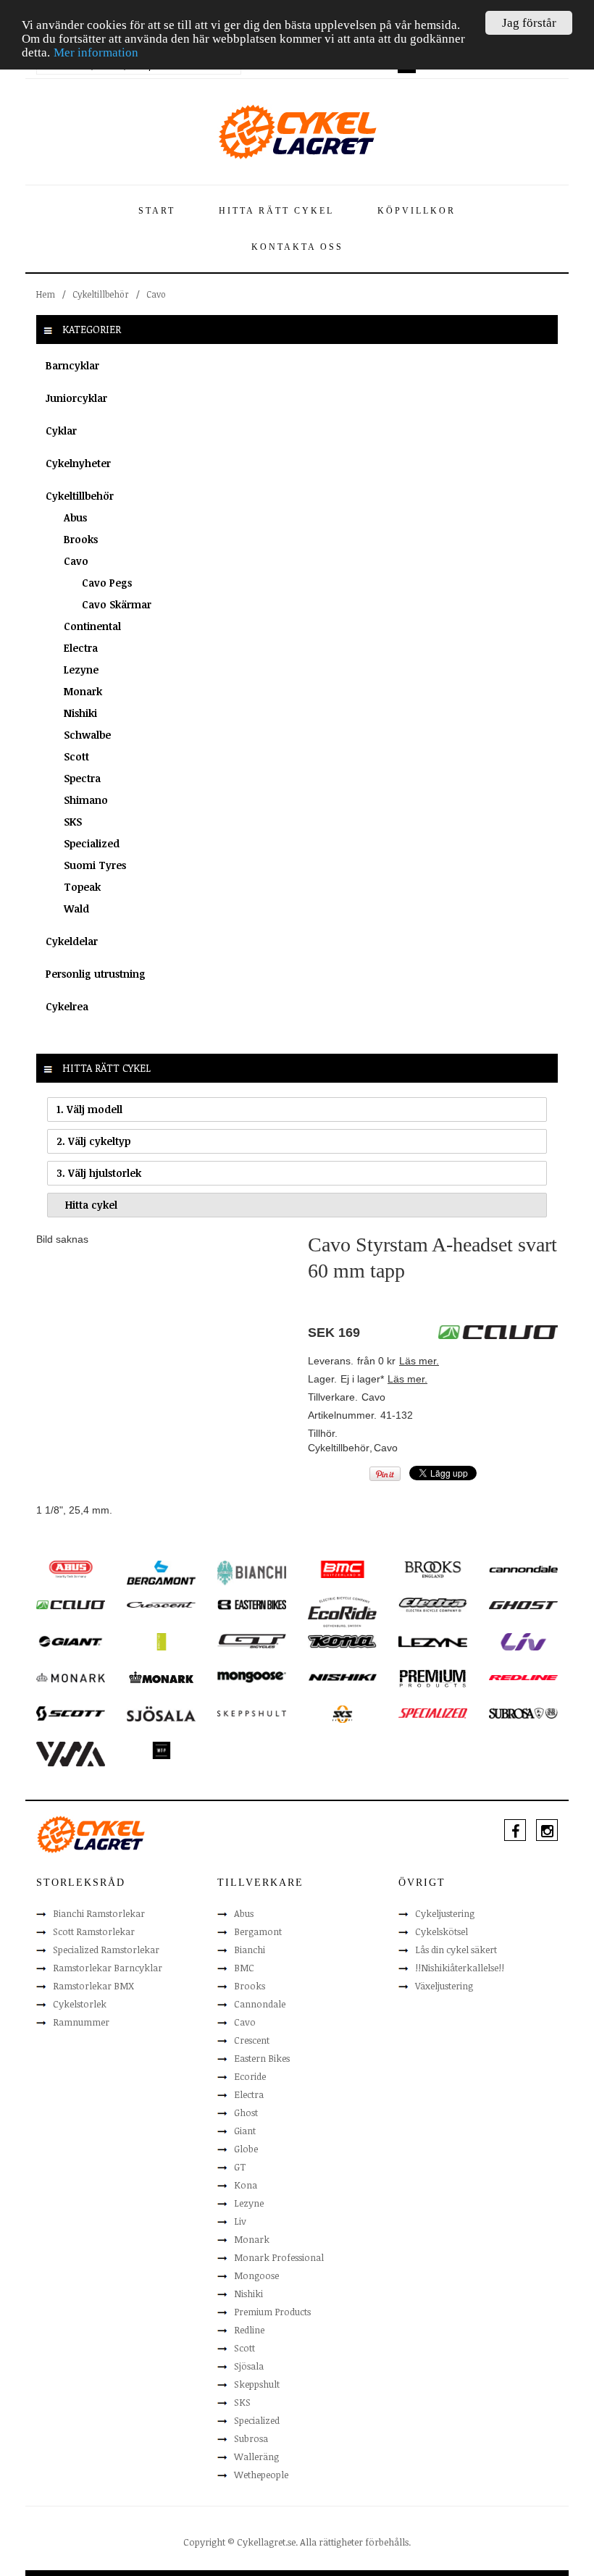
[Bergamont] (161, 1572)
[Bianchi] (252, 1572)
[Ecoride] (342, 1611)
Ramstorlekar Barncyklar (108, 1968)
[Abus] (71, 1569)
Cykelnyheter (78, 463)
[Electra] (433, 1604)
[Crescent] (161, 1604)
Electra (81, 648)
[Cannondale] (523, 1568)
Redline (249, 2330)
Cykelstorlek (80, 2004)
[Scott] (71, 1713)
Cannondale (260, 2004)
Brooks (81, 539)
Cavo (156, 294)
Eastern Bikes (262, 2058)
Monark (83, 691)
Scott (76, 756)
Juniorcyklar (76, 398)
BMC (244, 1968)
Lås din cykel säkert (456, 1950)
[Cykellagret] (297, 131)
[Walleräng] (71, 1753)
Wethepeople (261, 2475)
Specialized (92, 843)
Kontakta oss (297, 247)
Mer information (96, 53)
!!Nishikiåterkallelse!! (460, 1968)
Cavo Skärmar (117, 604)
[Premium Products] (433, 1677)
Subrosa (251, 2438)
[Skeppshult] (252, 1713)
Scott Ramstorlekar (94, 1931)
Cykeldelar (72, 941)
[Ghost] (523, 1604)
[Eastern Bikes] (252, 1604)
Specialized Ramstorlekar (106, 1950)
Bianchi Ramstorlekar (99, 1913)
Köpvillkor (417, 211)
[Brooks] (433, 1569)
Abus (75, 517)
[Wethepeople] (161, 1750)
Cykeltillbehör (101, 294)
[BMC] (342, 1569)
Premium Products (272, 2312)
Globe (246, 2149)
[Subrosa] (523, 1713)
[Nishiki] (342, 1677)
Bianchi (250, 1950)
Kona (246, 2185)
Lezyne (81, 670)
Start (157, 211)
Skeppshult (257, 2384)
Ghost (246, 2113)
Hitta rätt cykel (276, 211)
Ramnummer (81, 2022)
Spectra (82, 778)
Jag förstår (529, 23)
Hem (46, 294)
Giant (245, 2131)
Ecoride (250, 2076)
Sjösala (249, 2366)
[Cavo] (71, 1604)
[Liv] (523, 1641)
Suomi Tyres (95, 865)
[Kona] (342, 1640)
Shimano (86, 800)
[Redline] (523, 1677)
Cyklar (61, 431)
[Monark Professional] (161, 1677)
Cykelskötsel (442, 1931)
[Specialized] (433, 1713)
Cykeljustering (445, 1913)
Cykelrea (67, 1006)
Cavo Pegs (107, 583)
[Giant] (71, 1640)
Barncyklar (72, 365)
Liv (240, 2221)
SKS (73, 822)
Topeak (82, 887)
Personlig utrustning (96, 974)
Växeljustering (444, 1986)
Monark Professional (279, 2257)
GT (240, 2167)
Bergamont (258, 1931)
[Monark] (71, 1677)
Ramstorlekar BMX (93, 1986)
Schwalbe (87, 735)
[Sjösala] (161, 1713)
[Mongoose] (252, 1677)
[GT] (252, 1640)
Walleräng (256, 2457)
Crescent (252, 2040)
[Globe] (161, 1641)
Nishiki (80, 713)
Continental (92, 626)
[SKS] (342, 1713)
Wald (76, 909)
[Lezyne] (433, 1641)
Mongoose (256, 2275)
